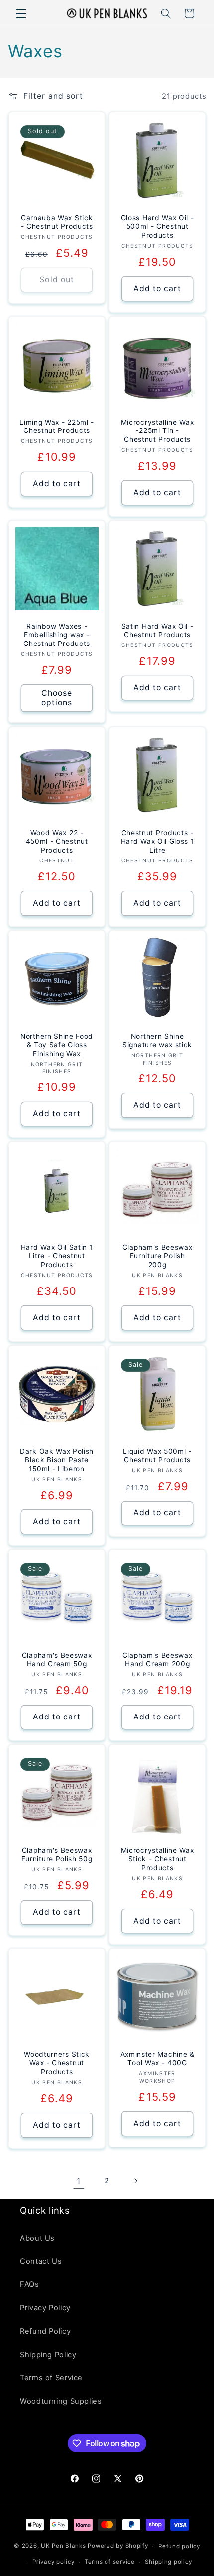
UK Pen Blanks (63, 2546)
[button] (21, 13)
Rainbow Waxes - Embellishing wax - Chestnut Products (57, 635)
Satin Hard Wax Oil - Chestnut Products (158, 631)
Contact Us (41, 2261)
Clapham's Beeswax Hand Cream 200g (158, 1660)
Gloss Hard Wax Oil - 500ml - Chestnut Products (158, 227)
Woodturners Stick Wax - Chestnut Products (57, 2063)
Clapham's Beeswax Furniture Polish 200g (158, 1256)
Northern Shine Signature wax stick (157, 1041)
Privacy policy (53, 2562)
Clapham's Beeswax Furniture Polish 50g (56, 1855)
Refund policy (179, 2546)
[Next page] (135, 2181)
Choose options (57, 698)
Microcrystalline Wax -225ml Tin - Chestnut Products (158, 431)
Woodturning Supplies (61, 2401)
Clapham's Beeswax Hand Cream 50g (57, 1660)
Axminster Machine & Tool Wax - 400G (158, 2058)
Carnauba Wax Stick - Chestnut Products (56, 222)
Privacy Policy (45, 2308)
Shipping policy (168, 2562)
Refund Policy (45, 2331)
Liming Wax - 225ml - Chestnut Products (57, 427)
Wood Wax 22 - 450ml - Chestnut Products (56, 841)
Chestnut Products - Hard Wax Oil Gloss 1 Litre (158, 841)
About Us (37, 2238)
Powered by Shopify (118, 2546)
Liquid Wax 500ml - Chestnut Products (157, 1456)
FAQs (30, 2284)
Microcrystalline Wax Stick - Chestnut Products (158, 1859)
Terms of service (110, 2562)
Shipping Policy (48, 2355)
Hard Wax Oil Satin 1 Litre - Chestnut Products (56, 1256)
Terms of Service (51, 2378)
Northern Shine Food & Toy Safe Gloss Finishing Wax (57, 1045)
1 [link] (79, 2181)
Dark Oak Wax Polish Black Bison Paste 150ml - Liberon (57, 1460)
